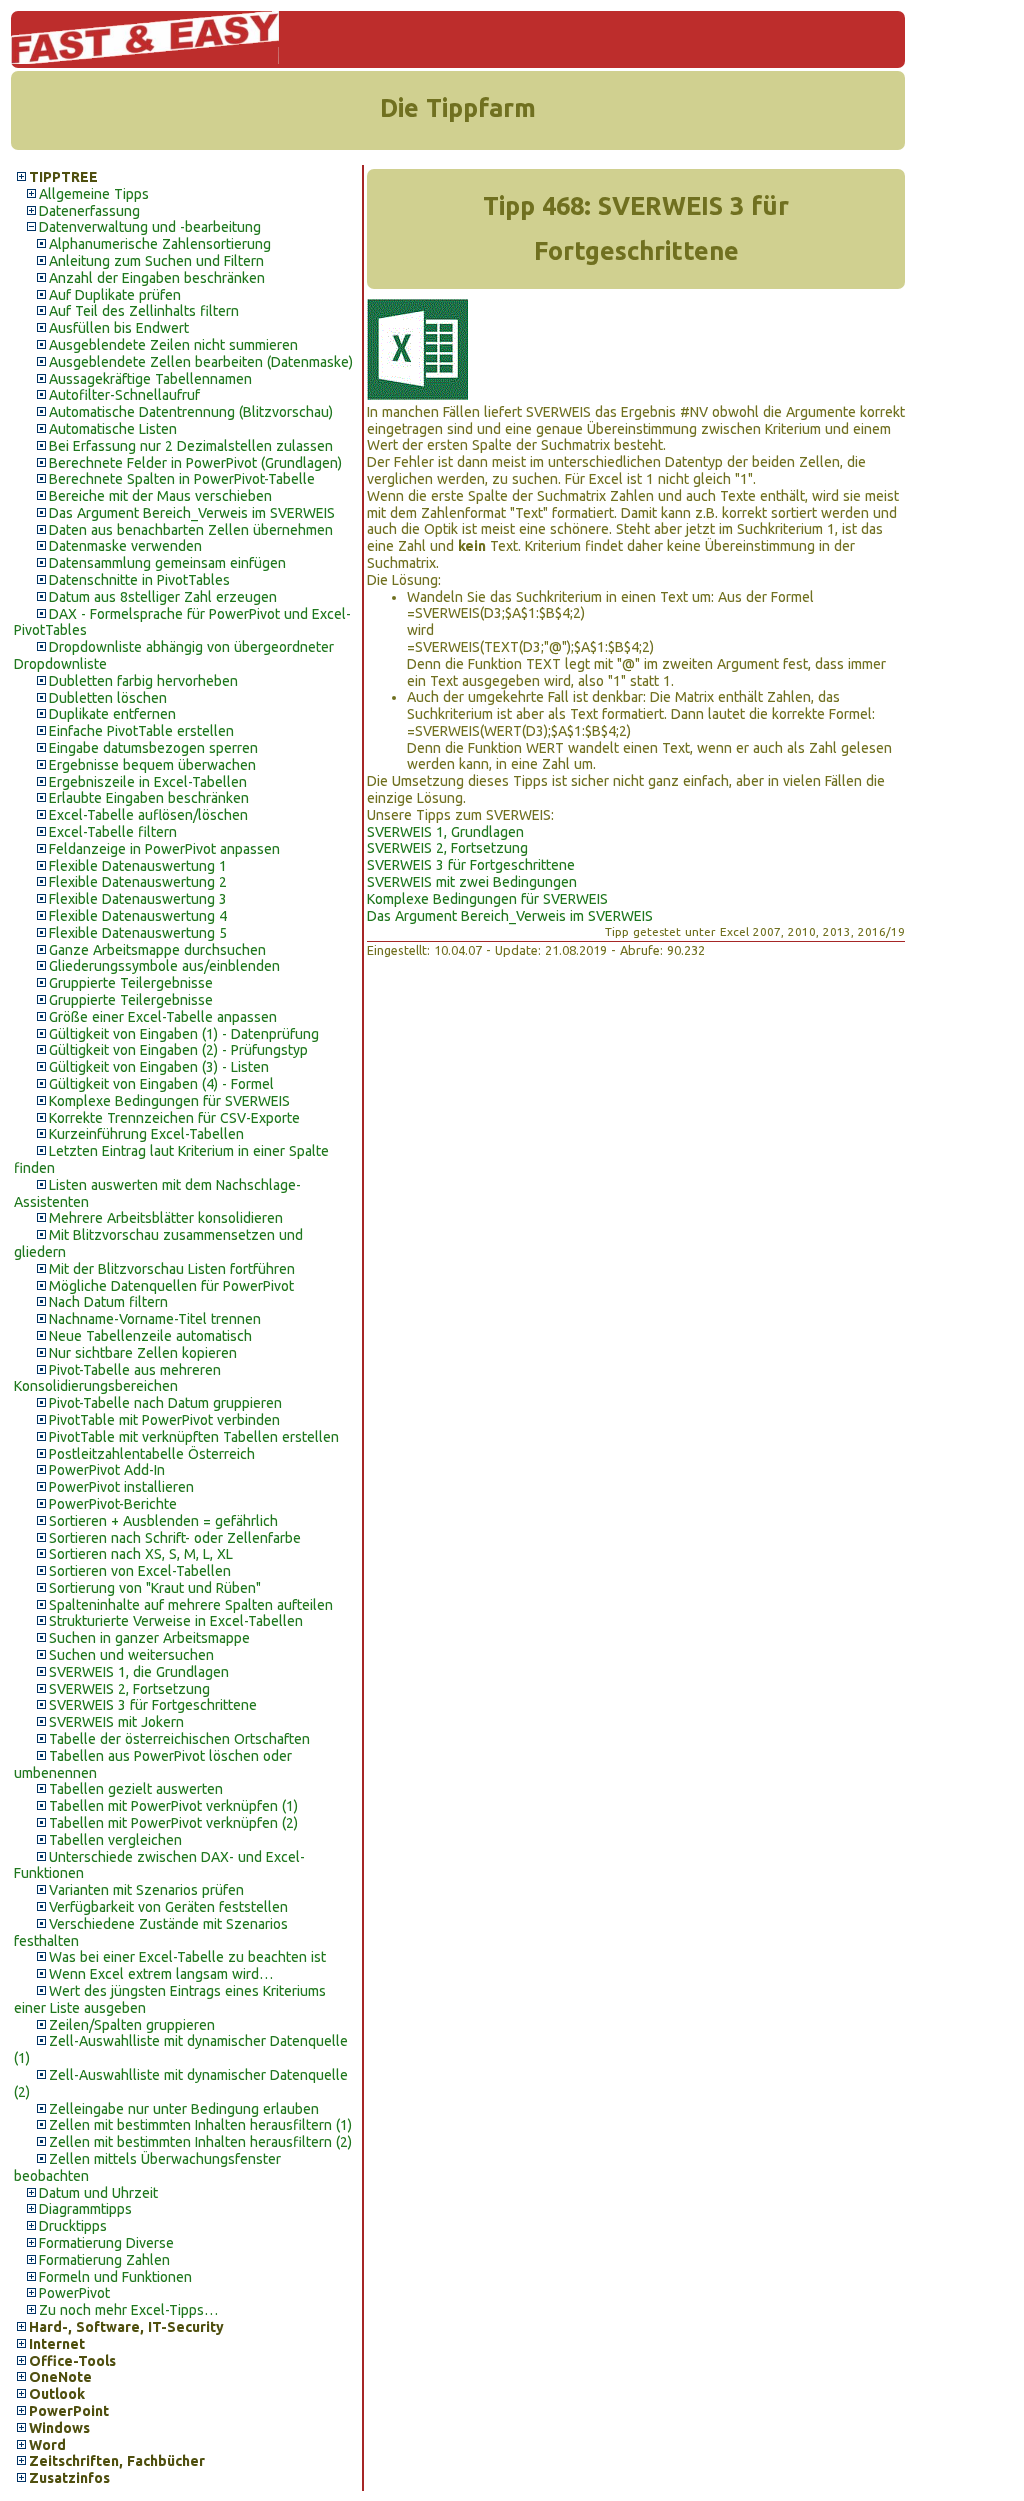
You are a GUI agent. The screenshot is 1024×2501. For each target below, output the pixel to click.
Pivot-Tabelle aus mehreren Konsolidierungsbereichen (117, 1378)
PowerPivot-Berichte (113, 1504)
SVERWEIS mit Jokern (116, 1722)
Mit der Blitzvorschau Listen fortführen (172, 1269)
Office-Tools (72, 2361)
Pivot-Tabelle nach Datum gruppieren (165, 1403)
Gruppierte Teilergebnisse (131, 983)
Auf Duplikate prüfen (115, 295)
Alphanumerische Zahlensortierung (160, 244)
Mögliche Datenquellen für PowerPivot (171, 1286)
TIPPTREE (63, 177)
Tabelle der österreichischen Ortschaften (179, 1739)
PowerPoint (69, 2411)
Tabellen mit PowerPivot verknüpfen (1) (173, 1806)
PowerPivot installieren (121, 1487)
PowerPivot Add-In (107, 1470)
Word (47, 2445)
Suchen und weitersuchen (131, 1655)
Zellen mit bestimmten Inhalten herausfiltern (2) (200, 2142)
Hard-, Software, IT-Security (126, 2327)
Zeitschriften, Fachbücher (117, 2461)
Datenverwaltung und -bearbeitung (150, 227)
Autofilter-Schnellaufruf (124, 395)
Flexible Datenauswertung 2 (138, 882)
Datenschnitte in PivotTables (139, 580)
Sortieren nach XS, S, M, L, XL (141, 1554)
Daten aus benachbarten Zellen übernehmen (191, 530)
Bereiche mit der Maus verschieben (160, 496)
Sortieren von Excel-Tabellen (140, 1571)
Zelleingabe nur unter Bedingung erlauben (184, 2109)
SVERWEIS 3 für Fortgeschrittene (153, 1705)
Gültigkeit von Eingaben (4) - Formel (161, 1084)
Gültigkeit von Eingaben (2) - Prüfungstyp (178, 1050)
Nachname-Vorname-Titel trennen (155, 1319)
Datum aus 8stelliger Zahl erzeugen (163, 597)
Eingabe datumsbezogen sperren (153, 748)
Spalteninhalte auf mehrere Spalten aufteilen (191, 1605)
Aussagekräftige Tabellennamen (150, 379)
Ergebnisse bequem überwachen (152, 765)
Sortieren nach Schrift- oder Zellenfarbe (175, 1538)
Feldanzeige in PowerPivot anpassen (164, 849)
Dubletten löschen (108, 698)
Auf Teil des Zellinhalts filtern (144, 311)
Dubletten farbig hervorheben (143, 681)
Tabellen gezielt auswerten (136, 1789)
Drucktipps (73, 2226)
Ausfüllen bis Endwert (119, 328)
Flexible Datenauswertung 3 (138, 899)
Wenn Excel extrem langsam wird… (161, 1974)
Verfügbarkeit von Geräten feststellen (168, 1907)
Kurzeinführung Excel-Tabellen (146, 1134)
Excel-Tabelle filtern (113, 832)
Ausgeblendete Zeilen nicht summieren (173, 345)
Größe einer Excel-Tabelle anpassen (163, 1017)
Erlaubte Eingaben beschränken (149, 798)
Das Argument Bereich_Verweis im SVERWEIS (192, 513)
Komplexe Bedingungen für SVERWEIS (169, 1101)
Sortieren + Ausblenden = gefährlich (163, 1521)
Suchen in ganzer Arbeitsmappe (149, 1638)
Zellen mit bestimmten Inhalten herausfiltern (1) (200, 2125)
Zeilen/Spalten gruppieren (132, 2025)
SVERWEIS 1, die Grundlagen (139, 1672)
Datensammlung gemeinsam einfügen (167, 563)
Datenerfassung (89, 211)
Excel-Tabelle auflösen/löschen (148, 815)
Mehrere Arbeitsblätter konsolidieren (166, 1218)
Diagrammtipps (85, 2209)
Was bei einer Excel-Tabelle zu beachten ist (187, 1957)
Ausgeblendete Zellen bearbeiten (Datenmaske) (201, 362)
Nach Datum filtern (108, 1302)
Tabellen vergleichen (115, 1840)
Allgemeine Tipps (94, 194)
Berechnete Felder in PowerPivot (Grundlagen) (195, 463)
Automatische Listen (113, 429)
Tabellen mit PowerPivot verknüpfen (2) (173, 1823)
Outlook (57, 2394)
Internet (57, 2344)
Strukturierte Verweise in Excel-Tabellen (176, 1621)
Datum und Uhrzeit (98, 2193)
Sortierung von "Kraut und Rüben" (155, 1588)
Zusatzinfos (69, 2478)
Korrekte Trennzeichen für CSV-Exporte (174, 1118)
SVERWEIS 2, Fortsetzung (129, 1689)
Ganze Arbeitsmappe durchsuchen (157, 950)
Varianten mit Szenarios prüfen (146, 1890)
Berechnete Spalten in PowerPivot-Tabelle (182, 479)
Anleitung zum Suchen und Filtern (156, 261)
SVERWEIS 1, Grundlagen (445, 832)
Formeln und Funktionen (115, 2277)
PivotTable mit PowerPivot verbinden (164, 1420)
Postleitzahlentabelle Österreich (152, 1454)
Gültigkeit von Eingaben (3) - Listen (159, 1067)
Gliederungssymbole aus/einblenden (164, 966)
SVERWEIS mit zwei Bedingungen (472, 882)
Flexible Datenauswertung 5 (138, 933)
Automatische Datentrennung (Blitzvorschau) (191, 412)
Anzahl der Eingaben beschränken (157, 278)
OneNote (60, 2377)
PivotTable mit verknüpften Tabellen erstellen (194, 1437)
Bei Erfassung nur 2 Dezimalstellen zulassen (191, 446)
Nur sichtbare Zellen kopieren (143, 1353)
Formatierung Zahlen (104, 2260)
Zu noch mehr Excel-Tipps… (128, 2310)
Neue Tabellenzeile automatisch (150, 1336)
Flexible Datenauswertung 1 (138, 866)
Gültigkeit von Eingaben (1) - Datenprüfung (184, 1034)
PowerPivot (74, 2293)
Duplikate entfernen (112, 714)
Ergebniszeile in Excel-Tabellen (148, 782)
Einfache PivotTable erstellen (141, 731)
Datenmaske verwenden (125, 546)
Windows (59, 2428)
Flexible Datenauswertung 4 (138, 916)
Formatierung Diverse (106, 2243)
